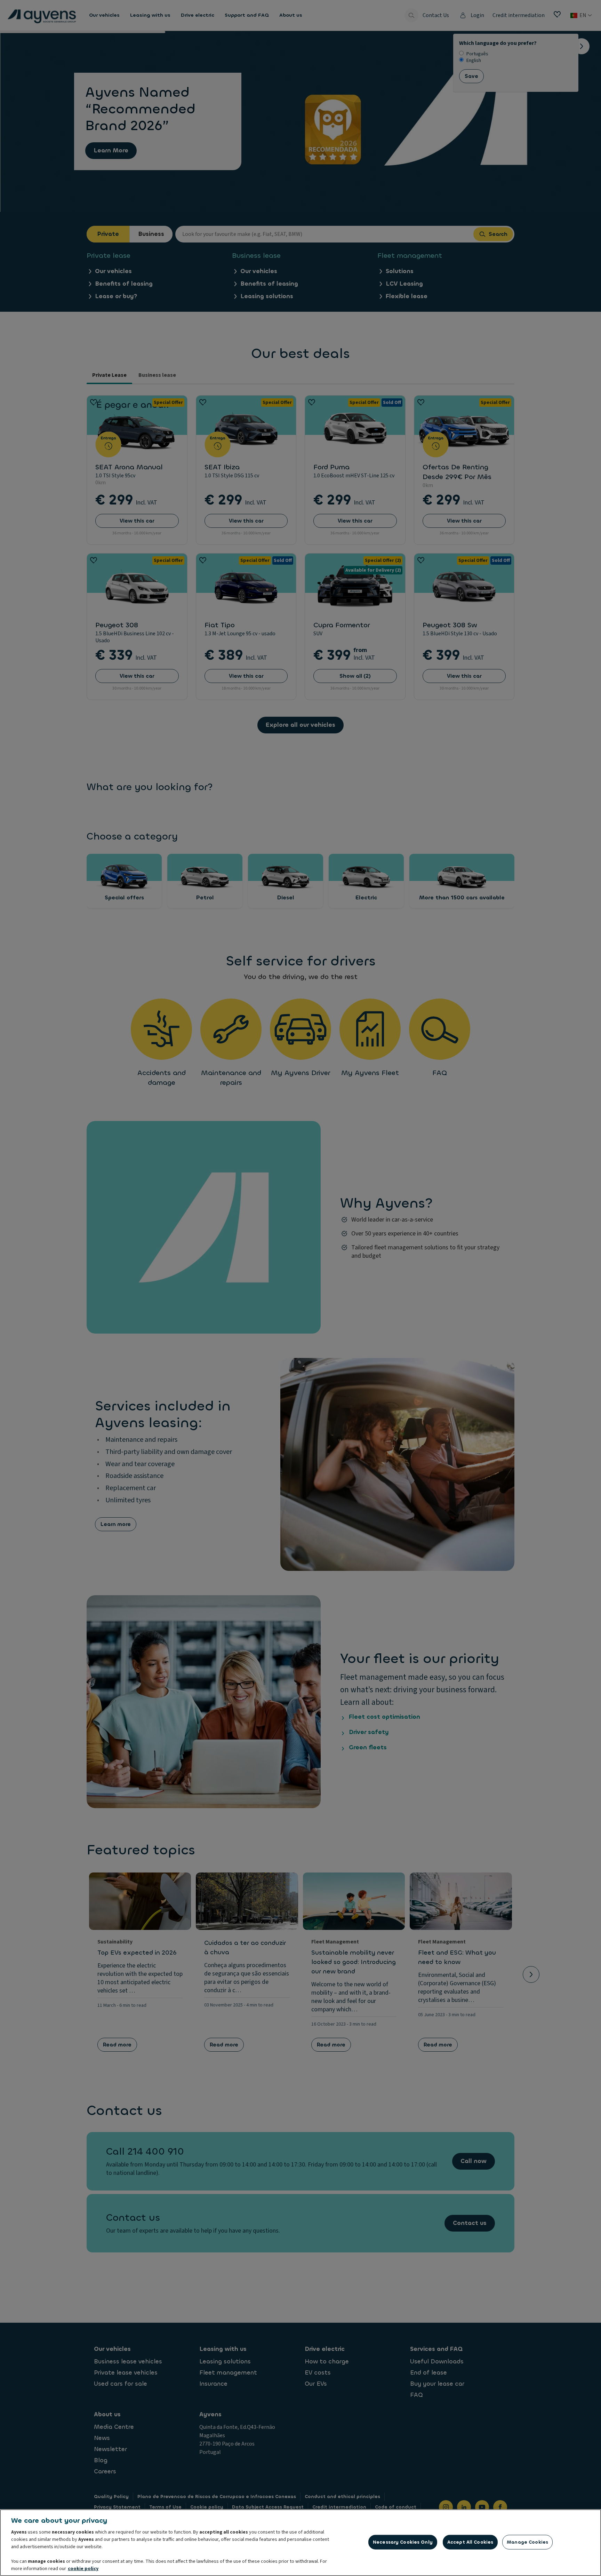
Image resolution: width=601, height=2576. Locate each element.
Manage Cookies (527, 2542)
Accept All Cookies (470, 2542)
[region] (300, 2543)
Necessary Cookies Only (403, 2542)
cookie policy (83, 2569)
